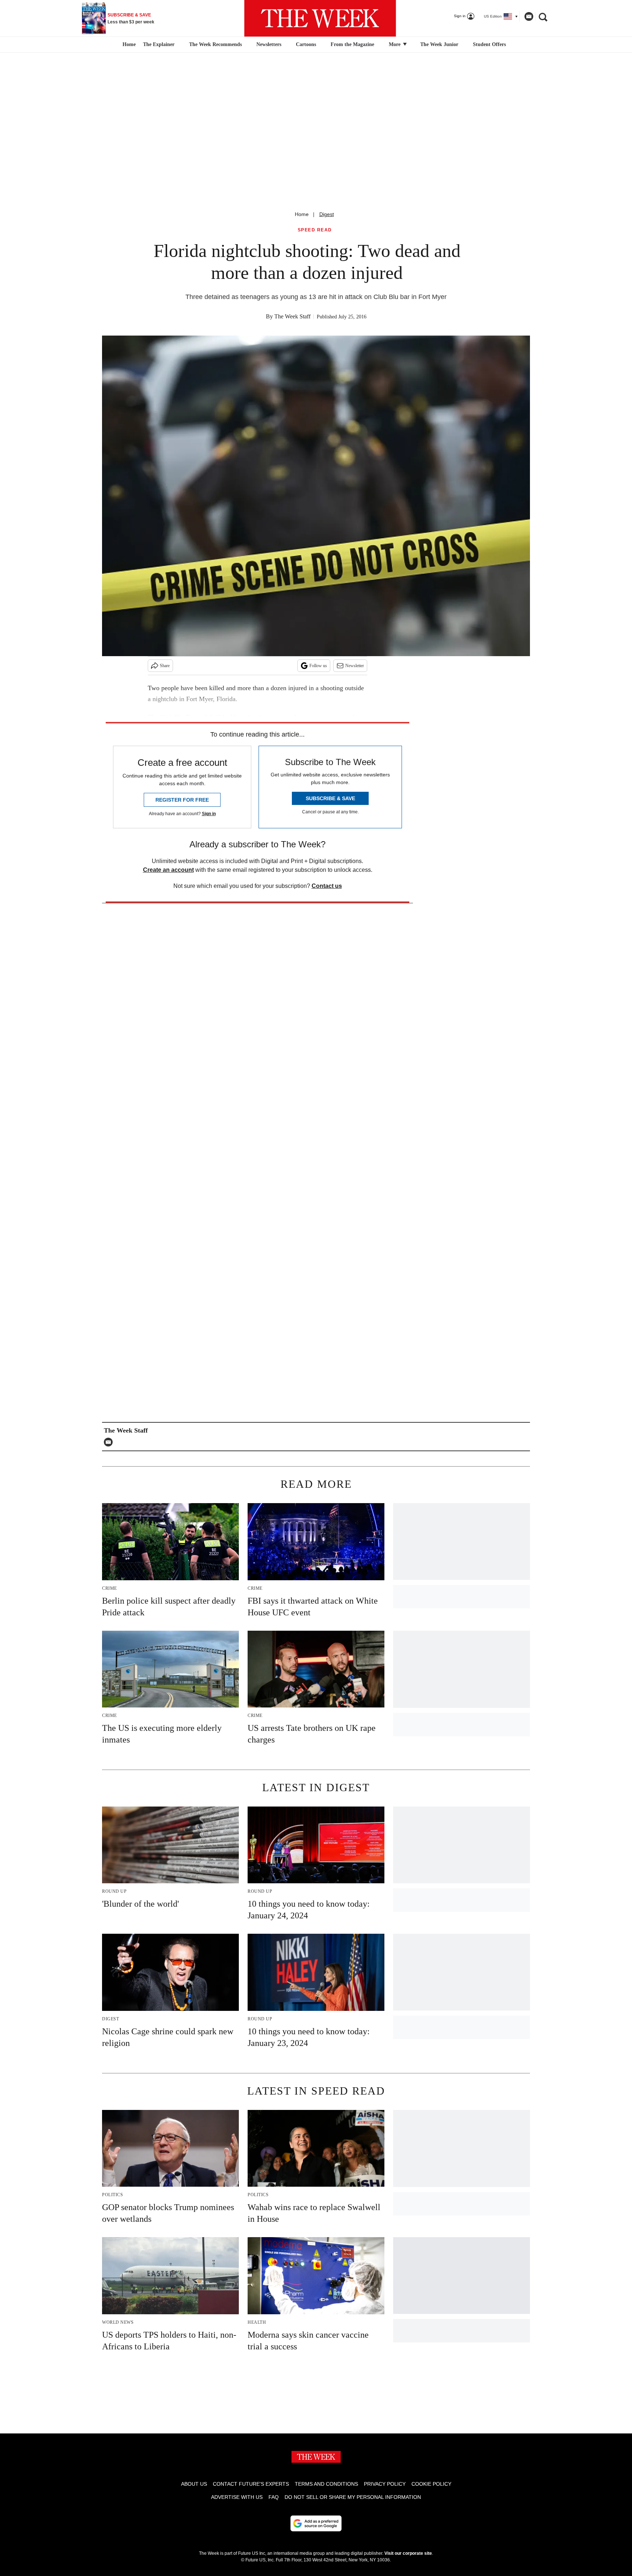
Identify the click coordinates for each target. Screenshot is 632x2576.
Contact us (327, 886)
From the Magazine (352, 44)
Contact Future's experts (251, 2484)
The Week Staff (292, 316)
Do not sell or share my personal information (353, 2497)
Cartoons (306, 44)
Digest (327, 214)
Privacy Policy (385, 2484)
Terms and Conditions (326, 2484)
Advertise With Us (237, 2497)
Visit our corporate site (408, 2553)
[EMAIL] (110, 1442)
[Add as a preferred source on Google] (316, 2523)
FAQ (274, 2497)
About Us (194, 2484)
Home (302, 214)
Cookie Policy (431, 2484)
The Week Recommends (215, 44)
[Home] (128, 45)
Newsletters (269, 44)
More (395, 44)
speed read (315, 230)
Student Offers (489, 44)
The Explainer (159, 44)
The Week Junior (439, 44)
